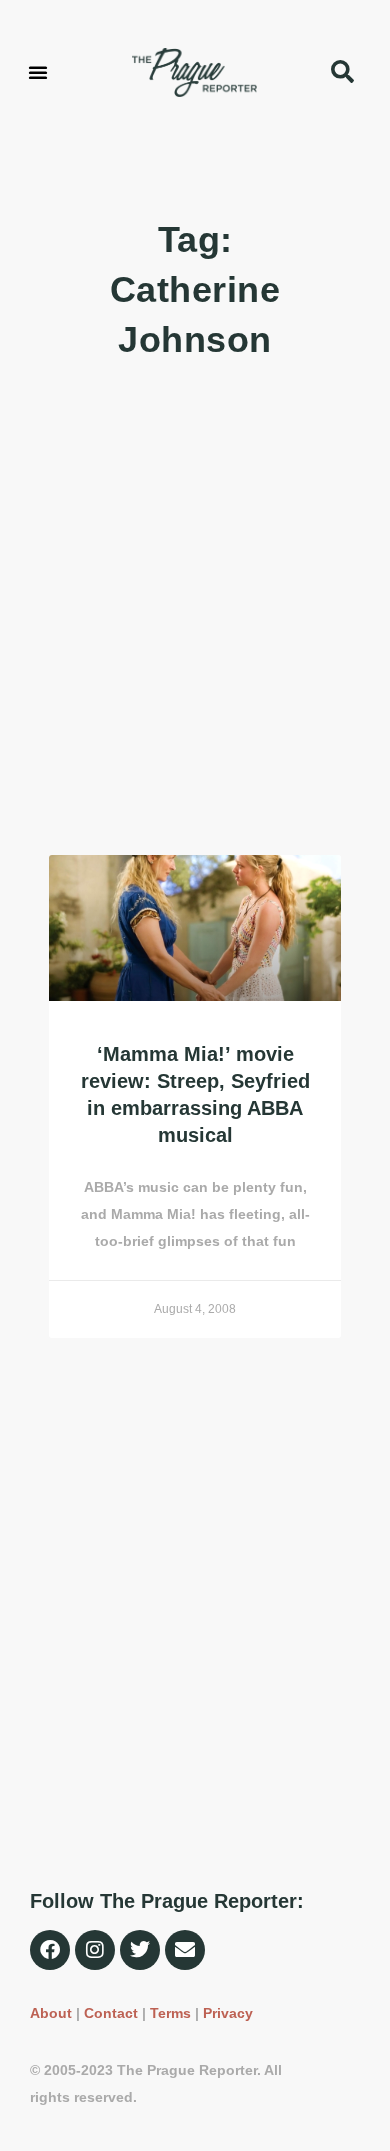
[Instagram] (95, 1950)
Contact (111, 2013)
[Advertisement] (195, 610)
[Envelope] (185, 1950)
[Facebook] (50, 1950)
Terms (170, 2013)
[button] (38, 72)
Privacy (228, 2013)
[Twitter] (140, 1950)
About (51, 2013)
